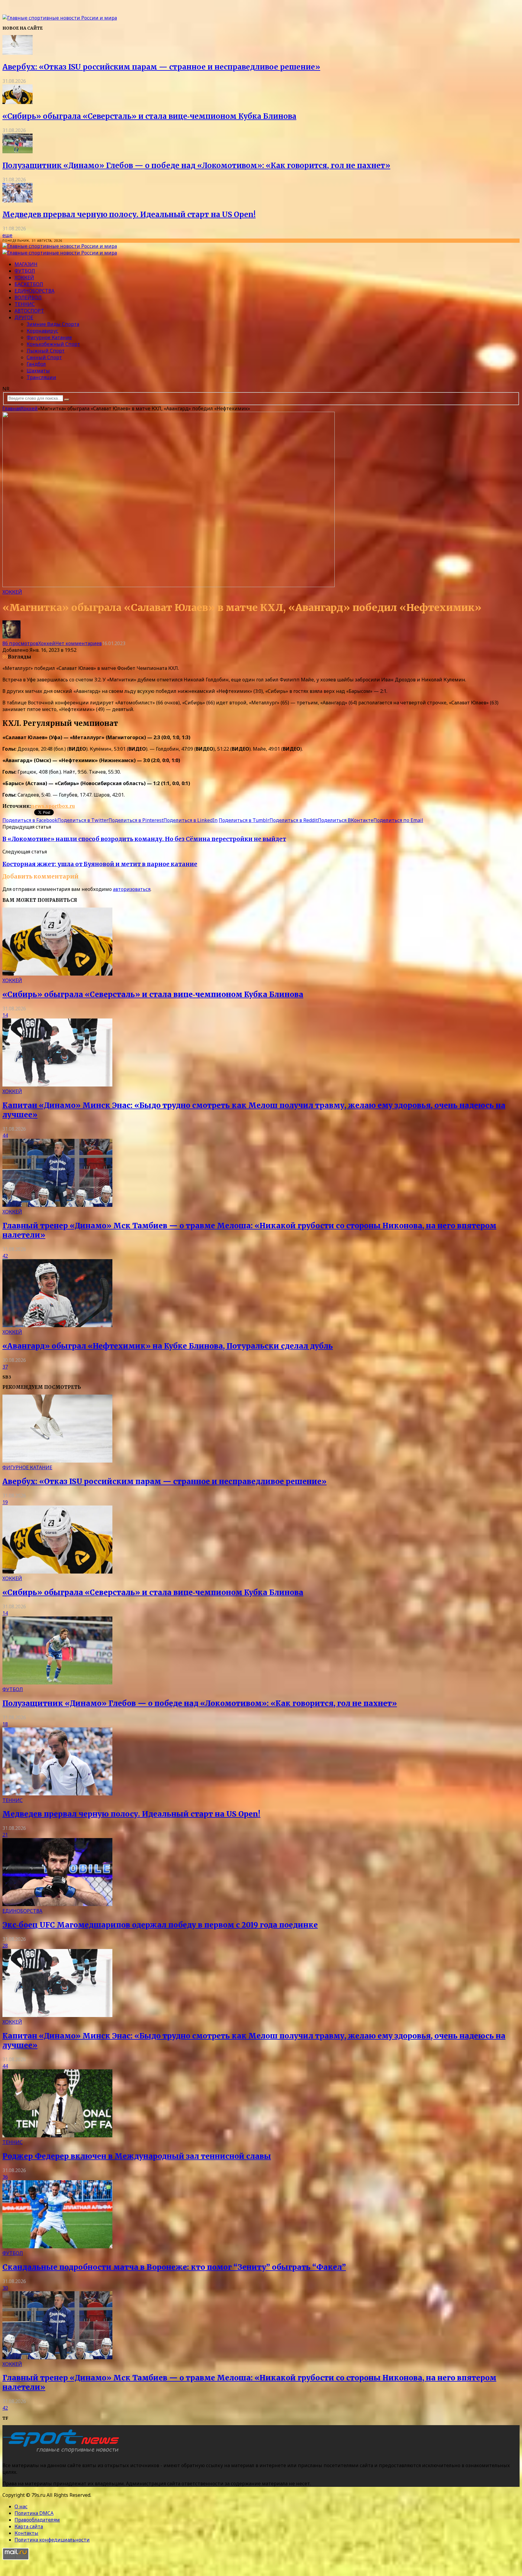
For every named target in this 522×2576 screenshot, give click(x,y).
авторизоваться (132, 889)
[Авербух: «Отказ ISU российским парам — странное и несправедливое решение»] (18, 53)
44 (5, 1135)
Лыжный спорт (46, 351)
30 (5, 2288)
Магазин (26, 264)
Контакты (26, 2533)
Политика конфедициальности (52, 2540)
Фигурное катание (49, 337)
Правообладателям (37, 2520)
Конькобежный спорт (53, 344)
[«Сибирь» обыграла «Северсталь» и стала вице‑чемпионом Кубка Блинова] (18, 102)
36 (5, 2177)
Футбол (25, 271)
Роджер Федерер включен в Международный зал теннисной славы (137, 2156)
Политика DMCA (34, 2513)
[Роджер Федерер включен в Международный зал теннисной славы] (57, 2136)
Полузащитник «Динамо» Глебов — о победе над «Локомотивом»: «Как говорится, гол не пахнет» (196, 166)
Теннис (25, 304)
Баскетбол (29, 284)
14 (5, 1015)
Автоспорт (29, 311)
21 (5, 1835)
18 (5, 1724)
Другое (24, 317)
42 (5, 1256)
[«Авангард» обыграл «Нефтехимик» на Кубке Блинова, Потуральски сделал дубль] (57, 1325)
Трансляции (41, 377)
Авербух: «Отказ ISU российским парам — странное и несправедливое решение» (161, 67)
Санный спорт (44, 357)
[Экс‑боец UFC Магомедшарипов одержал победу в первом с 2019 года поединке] (57, 1904)
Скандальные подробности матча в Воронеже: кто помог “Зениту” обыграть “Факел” (174, 2267)
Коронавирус (42, 331)
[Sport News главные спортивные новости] (63, 2453)
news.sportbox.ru (53, 806)
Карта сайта (29, 2526)
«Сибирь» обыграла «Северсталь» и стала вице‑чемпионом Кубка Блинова (149, 116)
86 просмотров (20, 643)
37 (5, 1367)
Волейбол (28, 297)
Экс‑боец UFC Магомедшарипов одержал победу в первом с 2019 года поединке (160, 1925)
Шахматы (38, 371)
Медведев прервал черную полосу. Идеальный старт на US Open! (129, 214)
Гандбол (36, 364)
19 (5, 1502)
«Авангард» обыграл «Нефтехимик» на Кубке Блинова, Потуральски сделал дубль (168, 1346)
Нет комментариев (79, 643)
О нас (21, 2506)
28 (5, 1946)
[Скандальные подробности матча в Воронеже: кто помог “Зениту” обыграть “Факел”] (57, 2246)
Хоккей (24, 278)
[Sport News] (60, 18)
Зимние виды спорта (53, 324)
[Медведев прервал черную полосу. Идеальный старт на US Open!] (18, 201)
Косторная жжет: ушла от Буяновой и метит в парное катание (100, 864)
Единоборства (34, 291)
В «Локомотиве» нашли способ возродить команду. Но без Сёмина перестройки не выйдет (144, 839)
